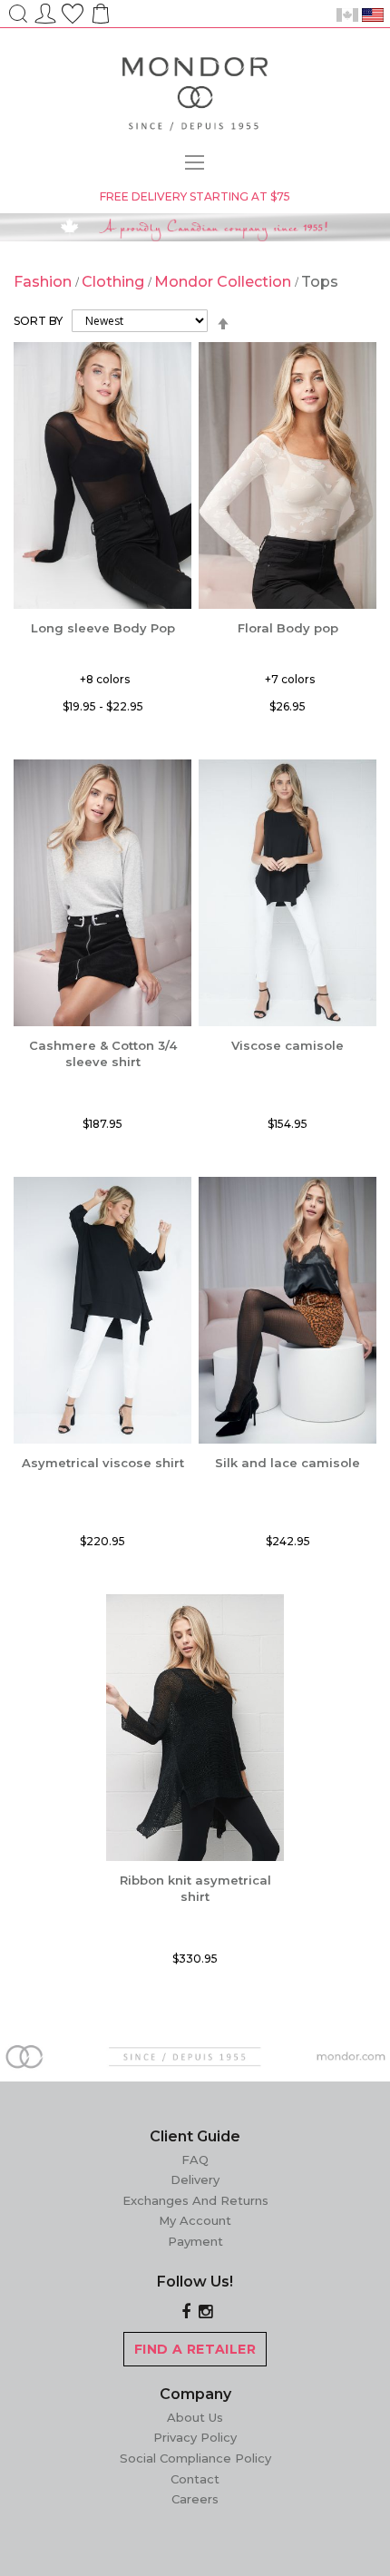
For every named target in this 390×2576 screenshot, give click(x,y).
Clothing (115, 282)
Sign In (45, 11)
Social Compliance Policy (195, 2458)
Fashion (44, 282)
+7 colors (290, 679)
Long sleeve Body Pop (103, 628)
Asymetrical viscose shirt (103, 1463)
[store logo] (195, 97)
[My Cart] (99, 20)
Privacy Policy (195, 2437)
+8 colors (105, 679)
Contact (195, 2479)
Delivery (195, 2179)
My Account (195, 2220)
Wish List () (73, 11)
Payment (195, 2241)
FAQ (195, 2160)
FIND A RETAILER (195, 2349)
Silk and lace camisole (288, 1463)
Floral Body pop (288, 628)
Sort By (38, 321)
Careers (195, 2499)
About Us (195, 2417)
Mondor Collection (224, 282)
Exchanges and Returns (195, 2200)
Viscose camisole (288, 1045)
